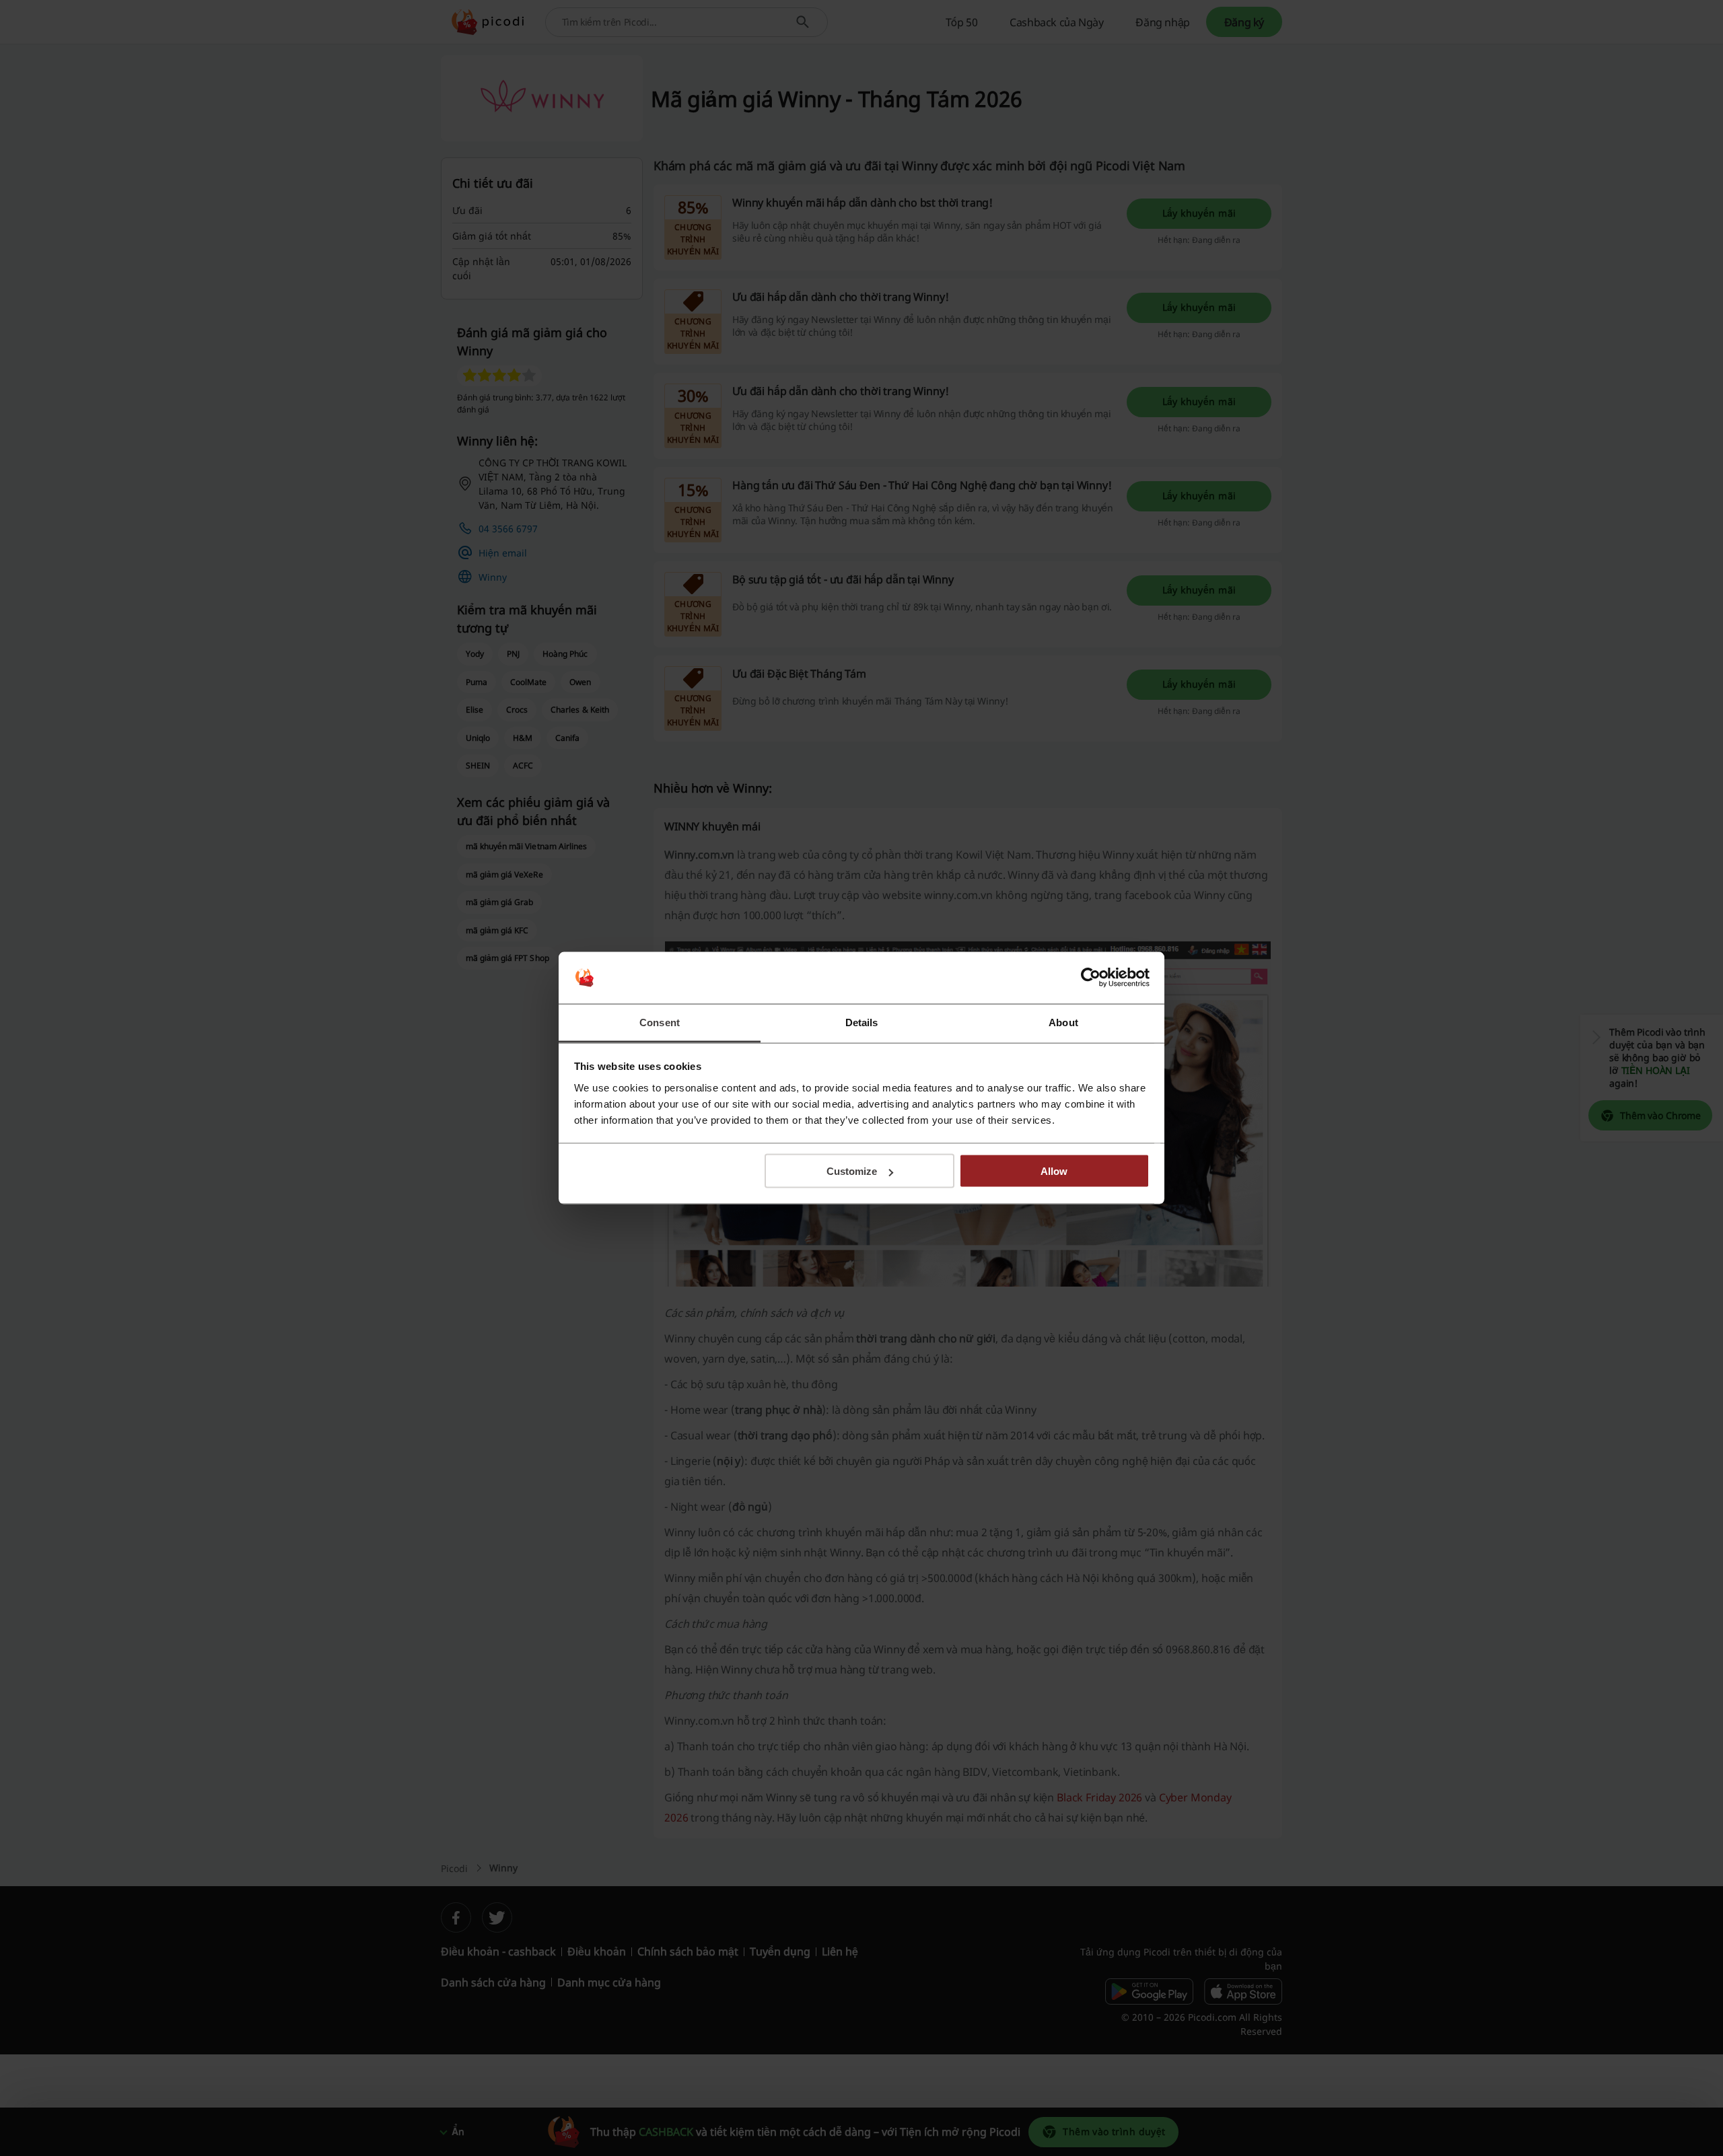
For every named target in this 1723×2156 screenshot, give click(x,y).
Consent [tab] (660, 1022)
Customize (852, 1171)
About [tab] (1063, 1022)
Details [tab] (862, 1022)
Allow (1054, 1171)
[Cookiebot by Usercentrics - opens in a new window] (1091, 978)
